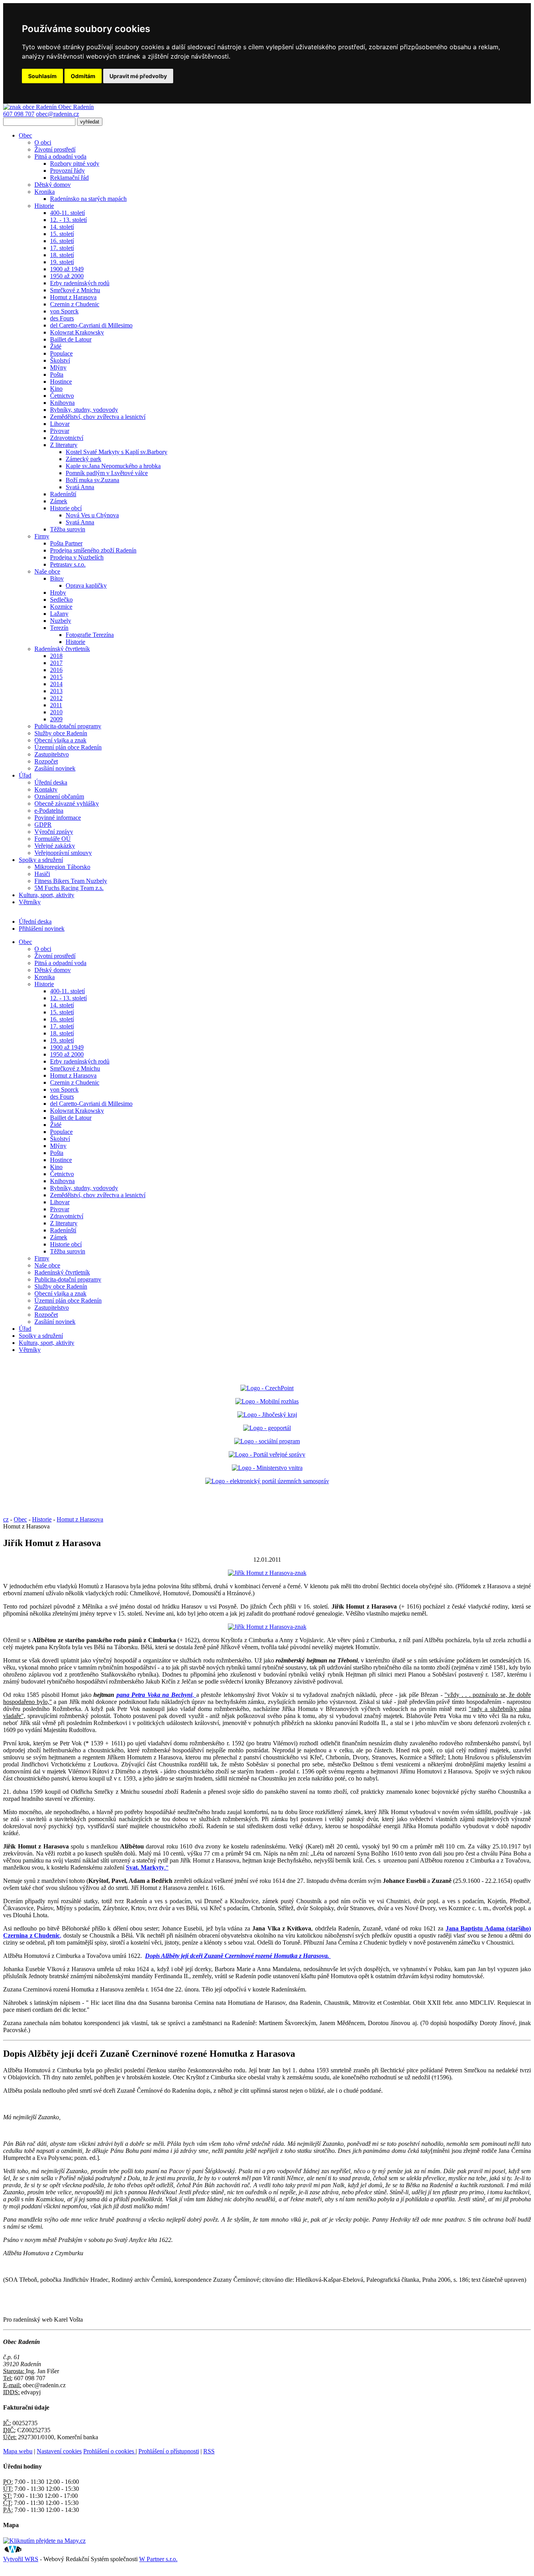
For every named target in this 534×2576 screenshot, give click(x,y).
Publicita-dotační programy (68, 726)
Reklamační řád (69, 178)
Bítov (57, 578)
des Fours (62, 318)
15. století (62, 234)
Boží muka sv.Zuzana (92, 480)
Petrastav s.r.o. (68, 564)
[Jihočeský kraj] (267, 1415)
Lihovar (60, 424)
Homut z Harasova (73, 297)
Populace (61, 353)
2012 (56, 698)
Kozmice (61, 607)
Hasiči (42, 874)
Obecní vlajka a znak (60, 740)
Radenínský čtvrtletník (62, 649)
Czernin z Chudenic (75, 304)
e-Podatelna (49, 811)
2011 (56, 705)
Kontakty (46, 789)
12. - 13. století (68, 220)
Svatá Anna (80, 487)
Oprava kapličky (86, 585)
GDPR (43, 825)
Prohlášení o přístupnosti (169, 2451)
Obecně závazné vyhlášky (67, 804)
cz (6, 1519)
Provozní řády (67, 171)
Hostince (61, 382)
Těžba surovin (68, 529)
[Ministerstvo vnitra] (267, 1468)
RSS (209, 2451)
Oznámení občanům (59, 796)
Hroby (58, 593)
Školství (60, 360)
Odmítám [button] (83, 76)
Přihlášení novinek (42, 929)
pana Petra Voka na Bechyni (154, 1695)
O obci (43, 142)
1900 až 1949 (67, 269)
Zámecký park (83, 459)
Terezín (59, 628)
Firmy (42, 536)
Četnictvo (62, 396)
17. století (62, 248)
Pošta (57, 375)
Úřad (25, 775)
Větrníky (30, 902)
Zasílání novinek (55, 768)
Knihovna (62, 403)
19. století (62, 262)
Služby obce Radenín (61, 733)
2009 (56, 719)
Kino (56, 389)
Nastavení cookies (59, 2451)
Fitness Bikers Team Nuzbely (71, 881)
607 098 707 (19, 114)
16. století (62, 241)
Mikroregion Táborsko (62, 867)
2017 (56, 663)
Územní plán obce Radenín (68, 747)
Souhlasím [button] (42, 76)
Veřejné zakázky (55, 846)
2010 (56, 712)
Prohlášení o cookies (109, 2451)
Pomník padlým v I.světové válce (107, 473)
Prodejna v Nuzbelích (77, 557)
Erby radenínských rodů (80, 283)
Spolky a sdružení (41, 860)
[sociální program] (267, 1441)
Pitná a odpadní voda (60, 156)
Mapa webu (18, 2451)
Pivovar (60, 431)
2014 (56, 684)
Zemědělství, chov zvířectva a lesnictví (98, 417)
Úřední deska (51, 782)
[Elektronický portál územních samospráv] (267, 1481)
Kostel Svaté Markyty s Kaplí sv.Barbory (116, 452)
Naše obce (47, 571)
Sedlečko (61, 600)
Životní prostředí (55, 149)
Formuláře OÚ (53, 839)
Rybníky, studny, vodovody (84, 410)
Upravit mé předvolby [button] (138, 76)
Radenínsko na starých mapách (88, 199)
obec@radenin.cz (57, 114)
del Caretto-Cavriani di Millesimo (91, 325)
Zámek (59, 501)
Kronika (45, 192)
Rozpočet (46, 761)
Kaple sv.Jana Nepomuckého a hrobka (113, 466)
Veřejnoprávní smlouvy (63, 853)
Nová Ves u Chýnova (92, 515)
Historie (44, 206)
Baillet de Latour (71, 339)
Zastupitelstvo (52, 754)
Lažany (59, 614)
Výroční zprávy (54, 832)
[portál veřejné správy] (267, 1454)
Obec (25, 135)
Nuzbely (61, 621)
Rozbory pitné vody (75, 164)
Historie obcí (66, 508)
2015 (56, 677)
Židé (56, 346)
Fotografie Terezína (90, 635)
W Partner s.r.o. (158, 2559)
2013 (56, 691)
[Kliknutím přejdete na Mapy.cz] (44, 2541)
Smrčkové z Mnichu (75, 290)
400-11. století (67, 213)
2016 (56, 670)
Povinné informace (58, 818)
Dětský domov (53, 185)
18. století (62, 255)
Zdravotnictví (67, 438)
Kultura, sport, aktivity (47, 895)
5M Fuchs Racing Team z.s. (69, 888)
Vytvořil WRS (21, 2559)
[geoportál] (267, 1428)
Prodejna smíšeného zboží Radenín (93, 550)
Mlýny (58, 367)
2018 (56, 656)
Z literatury (64, 445)
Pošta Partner (66, 543)
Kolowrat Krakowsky (77, 332)
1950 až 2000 (67, 276)
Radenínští (63, 494)
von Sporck (64, 311)
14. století (62, 227)
